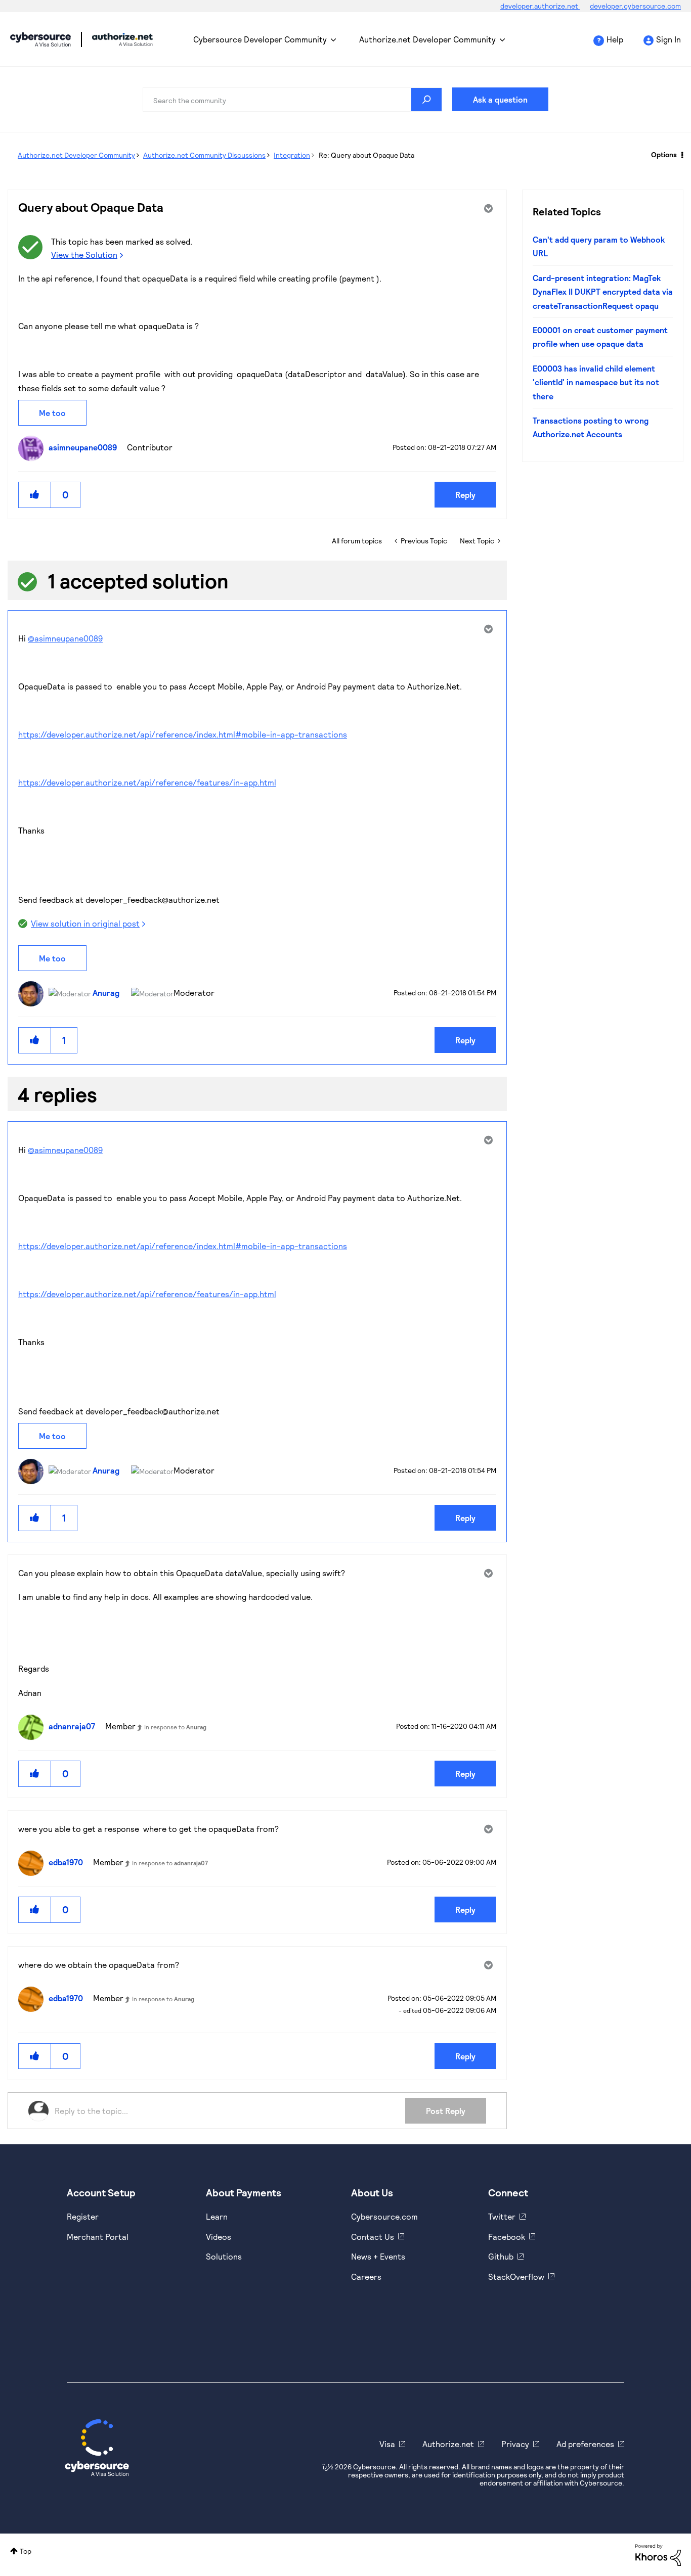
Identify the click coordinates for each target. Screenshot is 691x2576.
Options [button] (664, 154)
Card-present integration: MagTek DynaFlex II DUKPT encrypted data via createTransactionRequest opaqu (603, 292)
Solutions (224, 2256)
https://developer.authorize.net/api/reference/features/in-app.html (147, 782)
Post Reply (446, 2111)
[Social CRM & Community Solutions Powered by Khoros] (658, 2554)
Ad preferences (585, 2444)
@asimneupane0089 (65, 638)
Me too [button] (52, 413)
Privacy (515, 2444)
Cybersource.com (384, 2216)
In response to (175, 1727)
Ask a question (500, 99)
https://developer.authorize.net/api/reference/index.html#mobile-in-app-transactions (183, 734)
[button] (35, 495)
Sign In (668, 39)
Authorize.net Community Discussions (204, 155)
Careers (366, 2276)
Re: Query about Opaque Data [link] (366, 155)
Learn (217, 2216)
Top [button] (26, 2551)
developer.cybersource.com (635, 6)
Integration (292, 155)
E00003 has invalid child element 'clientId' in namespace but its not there (596, 382)
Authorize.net (448, 2444)
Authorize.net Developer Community (427, 39)
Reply (465, 495)
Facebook (507, 2237)
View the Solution (84, 255)
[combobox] (292, 100)
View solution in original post (85, 923)
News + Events (378, 2256)
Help (615, 39)
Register (83, 2216)
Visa (387, 2444)
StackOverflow (516, 2276)
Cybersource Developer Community (40, 39)
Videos (219, 2237)
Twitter (502, 2216)
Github (501, 2256)
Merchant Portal (98, 2237)
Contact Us (373, 2237)
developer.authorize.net (540, 6)
